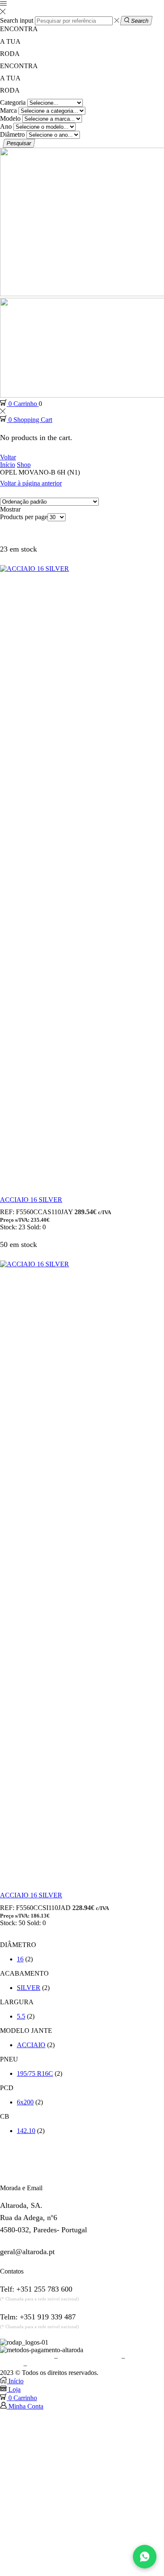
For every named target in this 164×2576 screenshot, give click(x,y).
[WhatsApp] (145, 2557)
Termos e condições (26, 2357)
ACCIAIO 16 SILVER (31, 1200)
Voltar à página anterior (31, 483)
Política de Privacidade (90, 2357)
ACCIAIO (31, 2045)
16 (20, 1959)
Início (8, 465)
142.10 (26, 2131)
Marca (8, 110)
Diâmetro (12, 134)
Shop (24, 465)
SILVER (29, 1988)
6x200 (25, 2102)
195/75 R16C (35, 2073)
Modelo (10, 118)
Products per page (24, 517)
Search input (17, 20)
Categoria (13, 102)
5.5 (21, 2016)
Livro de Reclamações (58, 2365)
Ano (6, 126)
